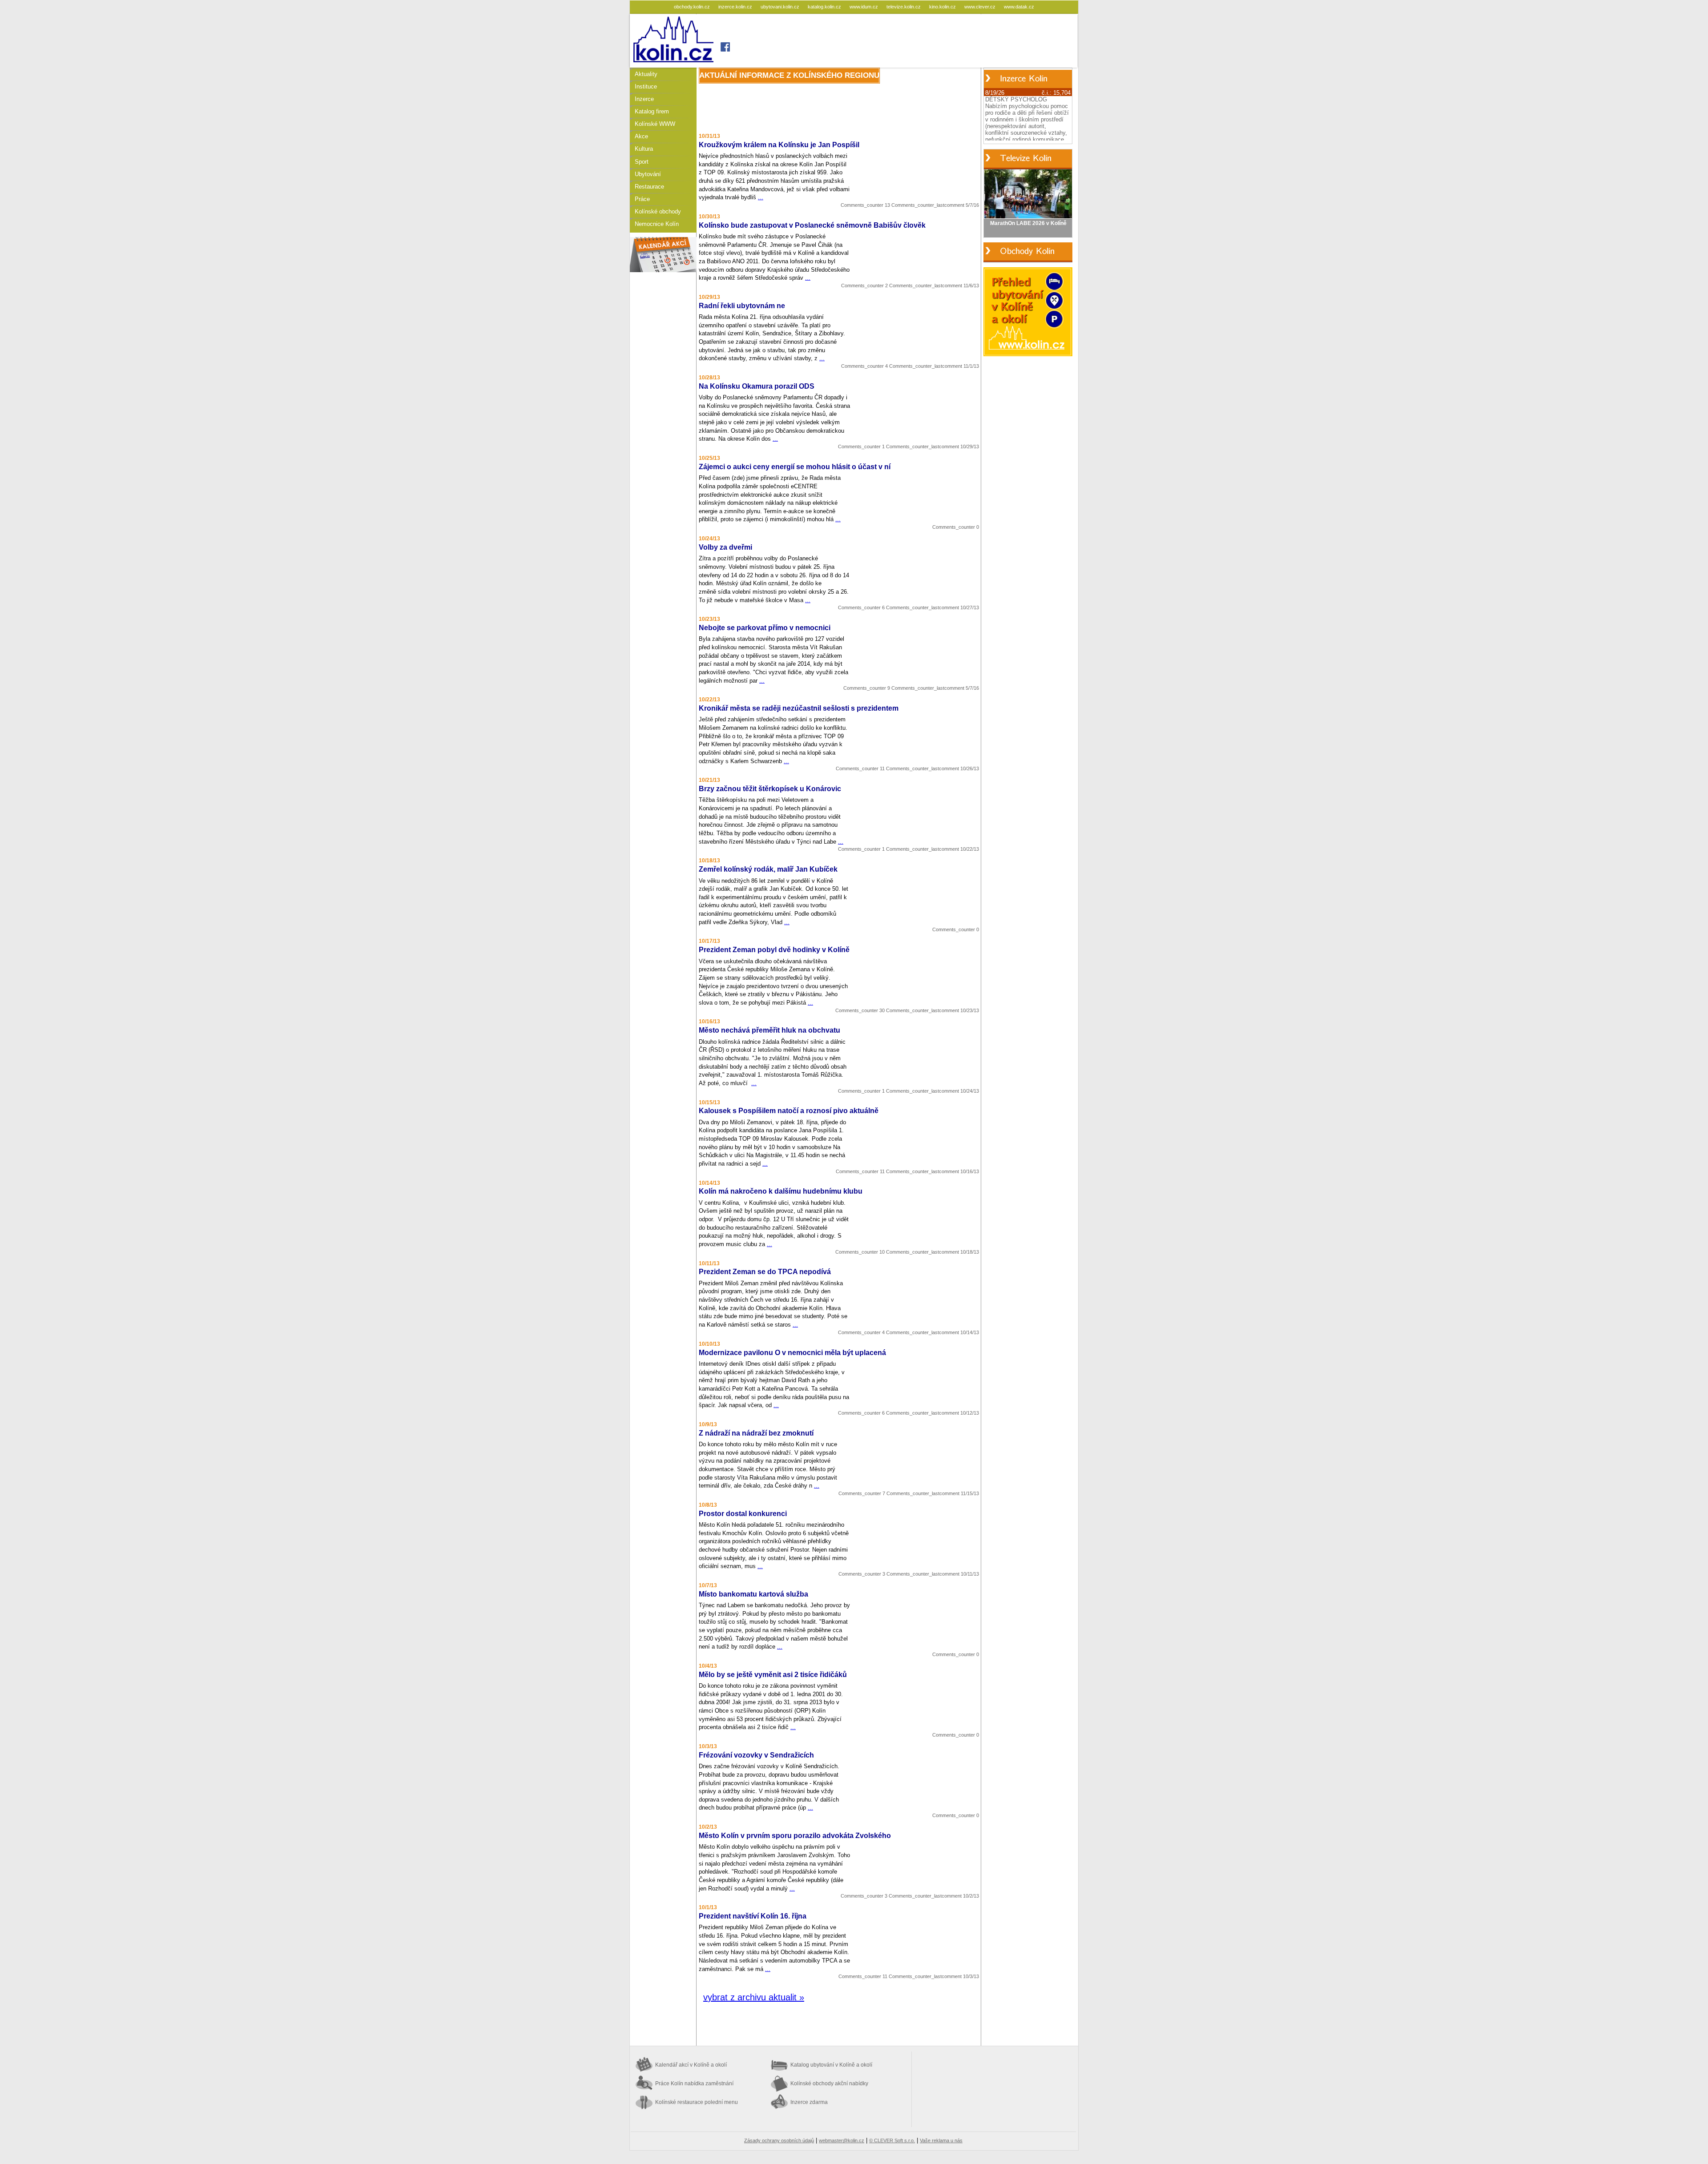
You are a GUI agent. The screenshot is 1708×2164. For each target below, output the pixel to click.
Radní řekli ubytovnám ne (742, 306)
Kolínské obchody (658, 211)
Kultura (644, 149)
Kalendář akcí (691, 2065)
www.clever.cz (981, 7)
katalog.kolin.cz (825, 7)
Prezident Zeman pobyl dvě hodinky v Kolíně (774, 950)
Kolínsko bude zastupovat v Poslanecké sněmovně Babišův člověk (812, 225)
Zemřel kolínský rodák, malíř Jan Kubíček (768, 869)
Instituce (646, 86)
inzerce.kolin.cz (736, 7)
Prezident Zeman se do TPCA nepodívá (765, 1272)
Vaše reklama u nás (941, 2140)
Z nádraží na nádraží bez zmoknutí (756, 1433)
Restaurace (649, 187)
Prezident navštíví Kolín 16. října (753, 1916)
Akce (641, 136)
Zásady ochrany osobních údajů (779, 2140)
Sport (642, 162)
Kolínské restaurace (697, 2102)
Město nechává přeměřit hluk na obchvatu (769, 1030)
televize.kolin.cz (904, 7)
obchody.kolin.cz (693, 7)
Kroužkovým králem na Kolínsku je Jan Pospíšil (779, 145)
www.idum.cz (864, 7)
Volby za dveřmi (725, 547)
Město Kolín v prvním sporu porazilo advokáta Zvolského (795, 1836)
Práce (642, 199)
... (761, 197)
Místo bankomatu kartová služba (753, 1594)
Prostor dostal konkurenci (743, 1514)
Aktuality (646, 74)
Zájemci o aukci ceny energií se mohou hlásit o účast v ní (795, 467)
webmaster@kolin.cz (842, 2140)
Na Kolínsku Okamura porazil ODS (757, 386)
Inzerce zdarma (809, 2102)
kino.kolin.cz (943, 7)
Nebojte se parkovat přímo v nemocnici (765, 628)
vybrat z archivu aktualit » (754, 1997)
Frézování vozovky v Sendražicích (756, 1755)
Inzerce (644, 99)
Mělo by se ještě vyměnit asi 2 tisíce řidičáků (773, 1675)
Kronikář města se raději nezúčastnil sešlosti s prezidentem (799, 708)
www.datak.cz (1019, 7)
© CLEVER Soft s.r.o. (892, 2140)
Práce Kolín (694, 2084)
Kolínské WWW (655, 124)
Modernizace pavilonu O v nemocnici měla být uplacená (792, 1353)
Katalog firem (652, 111)
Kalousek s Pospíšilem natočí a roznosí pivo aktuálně (789, 1111)
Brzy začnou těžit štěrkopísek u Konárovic (770, 789)
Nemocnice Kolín (657, 224)
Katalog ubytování (831, 2065)
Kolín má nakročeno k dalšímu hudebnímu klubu (781, 1191)
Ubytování (648, 174)
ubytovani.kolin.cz (781, 7)
